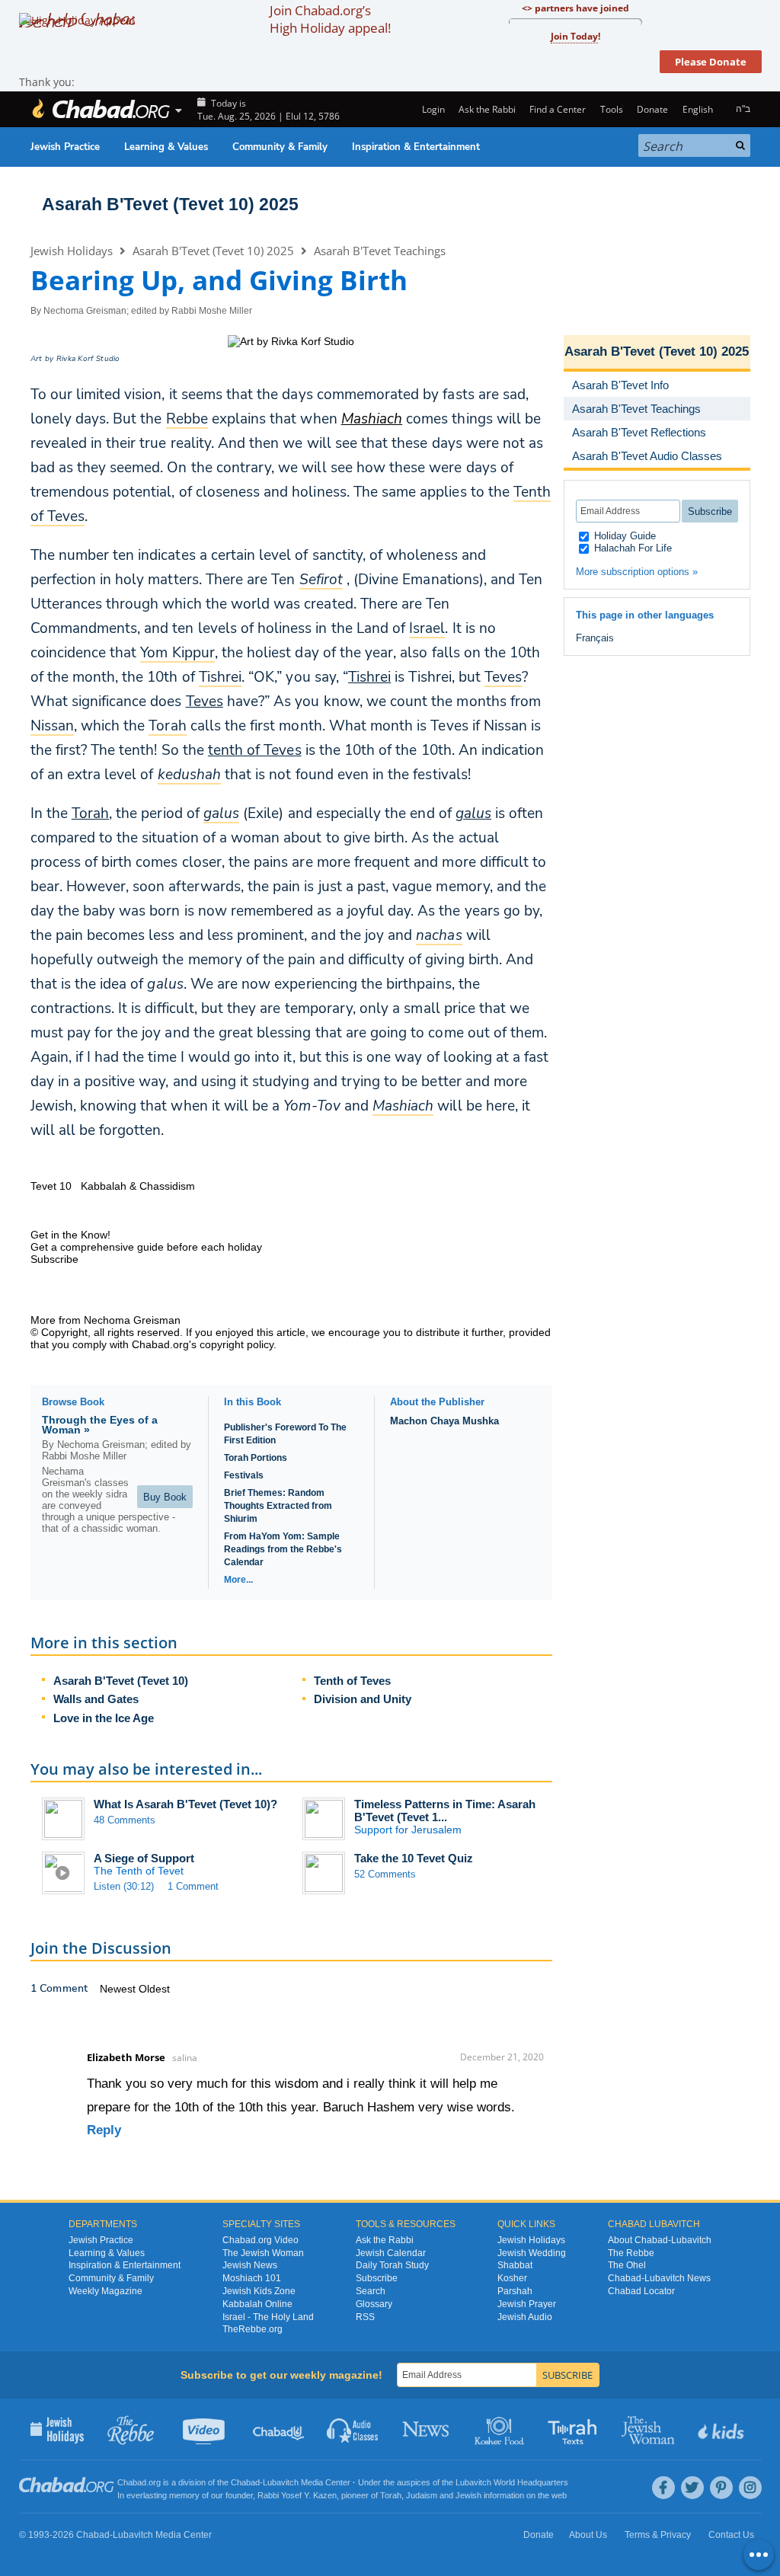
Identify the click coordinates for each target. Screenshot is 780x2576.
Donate (652, 109)
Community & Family (280, 147)
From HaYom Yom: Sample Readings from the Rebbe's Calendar (283, 1549)
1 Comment (193, 1886)
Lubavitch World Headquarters (512, 2482)
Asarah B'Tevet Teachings (380, 251)
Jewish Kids (722, 2429)
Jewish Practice (65, 147)
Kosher (512, 2278)
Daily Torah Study (392, 2265)
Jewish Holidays (72, 251)
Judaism (422, 2495)
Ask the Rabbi (487, 109)
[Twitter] (692, 2488)
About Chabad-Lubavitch (660, 2240)
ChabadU (279, 2429)
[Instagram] (750, 2488)
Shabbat (515, 2265)
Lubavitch (281, 2482)
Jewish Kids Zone (259, 2291)
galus (473, 813)
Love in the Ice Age (104, 1718)
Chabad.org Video (261, 2240)
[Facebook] (663, 2488)
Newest (119, 1989)
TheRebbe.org (253, 2329)
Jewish (468, 2495)
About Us (588, 2535)
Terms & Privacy (658, 2535)
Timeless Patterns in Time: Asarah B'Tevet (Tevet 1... (445, 1811)
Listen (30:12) (124, 1886)
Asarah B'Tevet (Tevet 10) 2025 (170, 204)
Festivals (244, 1475)
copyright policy (237, 1344)
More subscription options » (637, 572)
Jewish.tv (205, 2429)
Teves (205, 702)
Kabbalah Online (257, 2304)
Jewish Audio (525, 2317)
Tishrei (369, 677)
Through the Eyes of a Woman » (100, 1425)
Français (595, 638)
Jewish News (250, 2265)
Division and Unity (363, 1699)
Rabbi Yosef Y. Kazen (297, 2495)
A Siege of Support (144, 1858)
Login (432, 109)
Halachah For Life (631, 548)
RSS (365, 2317)
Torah (90, 813)
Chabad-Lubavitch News (659, 2278)
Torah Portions (256, 1458)
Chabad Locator (641, 2291)
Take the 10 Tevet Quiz (414, 1858)
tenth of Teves (255, 750)
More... (238, 1580)
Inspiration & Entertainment (416, 147)
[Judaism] (101, 109)
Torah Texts (575, 2429)
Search (371, 2291)
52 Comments (385, 1874)
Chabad (245, 2482)
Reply (104, 2130)
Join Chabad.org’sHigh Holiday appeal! (330, 19)
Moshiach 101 (252, 2278)
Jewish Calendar (391, 2253)
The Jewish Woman (263, 2253)
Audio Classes (353, 2429)
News (427, 2429)
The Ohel (627, 2265)
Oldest (154, 1989)
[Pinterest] (721, 2488)
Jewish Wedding (532, 2253)
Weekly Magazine (105, 2291)
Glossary (374, 2304)
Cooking (501, 2429)
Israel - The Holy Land (268, 2317)
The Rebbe (631, 2253)
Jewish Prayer (527, 2304)
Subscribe (377, 2278)
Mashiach (372, 419)
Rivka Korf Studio (88, 359)
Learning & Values (166, 147)
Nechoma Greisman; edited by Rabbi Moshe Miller (148, 311)
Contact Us (731, 2535)
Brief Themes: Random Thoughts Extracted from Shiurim (278, 1506)
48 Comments (125, 1820)
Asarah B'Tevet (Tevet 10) (121, 1681)
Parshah (515, 2291)
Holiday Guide (623, 536)
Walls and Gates (96, 1699)
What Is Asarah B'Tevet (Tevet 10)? (185, 1804)
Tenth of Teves (352, 1681)
